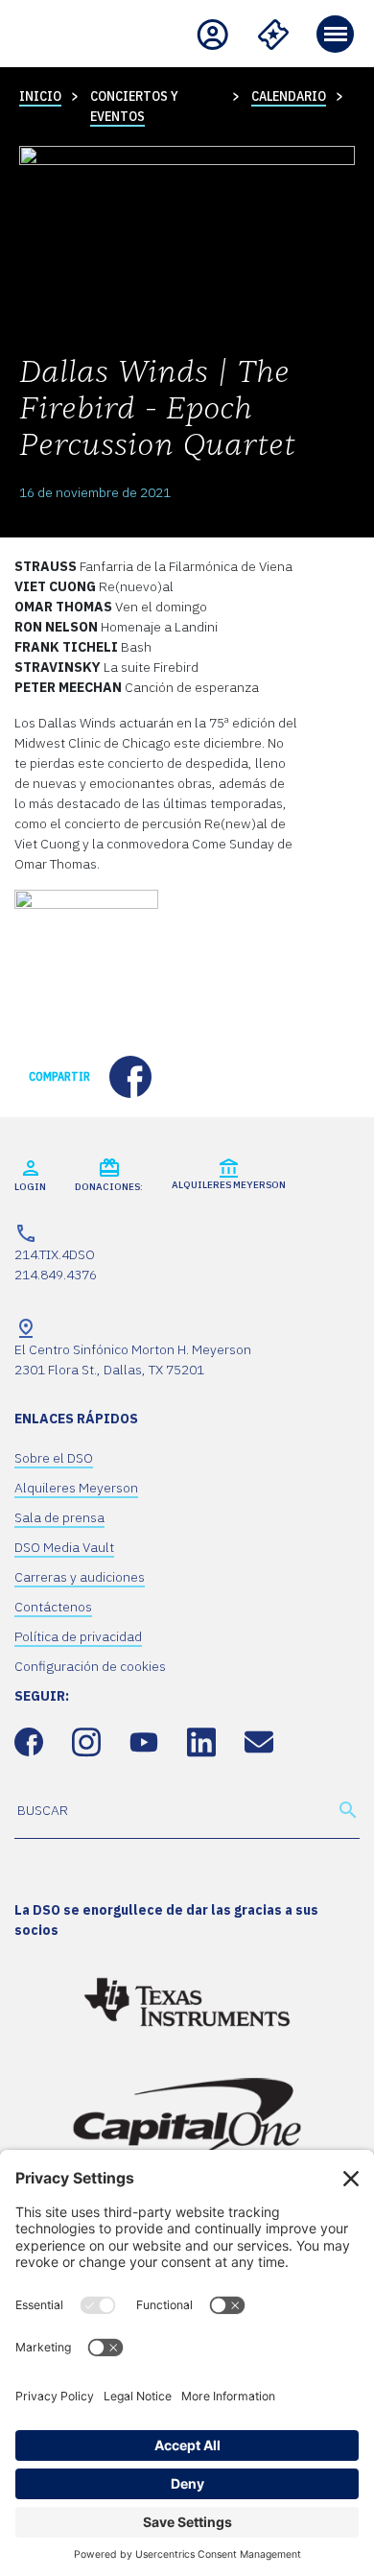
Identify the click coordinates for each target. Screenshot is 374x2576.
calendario (289, 96)
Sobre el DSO (54, 1458)
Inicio (40, 96)
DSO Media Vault (64, 1547)
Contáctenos (53, 1607)
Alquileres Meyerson (76, 1488)
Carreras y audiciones (80, 1577)
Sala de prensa (59, 1517)
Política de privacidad (78, 1636)
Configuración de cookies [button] (90, 1666)
